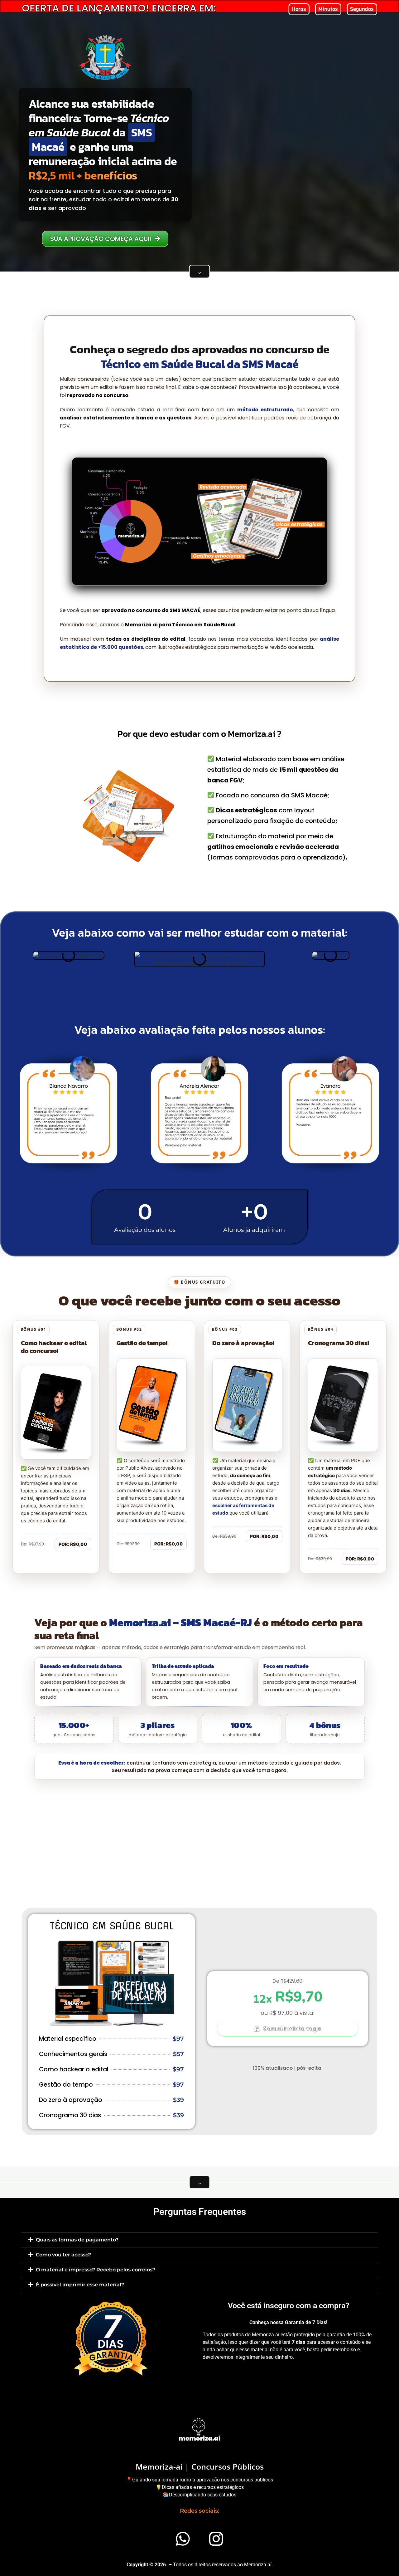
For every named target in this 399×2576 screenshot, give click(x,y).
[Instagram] (216, 2539)
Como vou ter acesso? (63, 2255)
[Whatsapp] (183, 2539)
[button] (199, 2240)
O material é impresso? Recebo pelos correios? (96, 2270)
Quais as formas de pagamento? (77, 2240)
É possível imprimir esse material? (80, 2285)
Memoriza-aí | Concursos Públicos (200, 2466)
